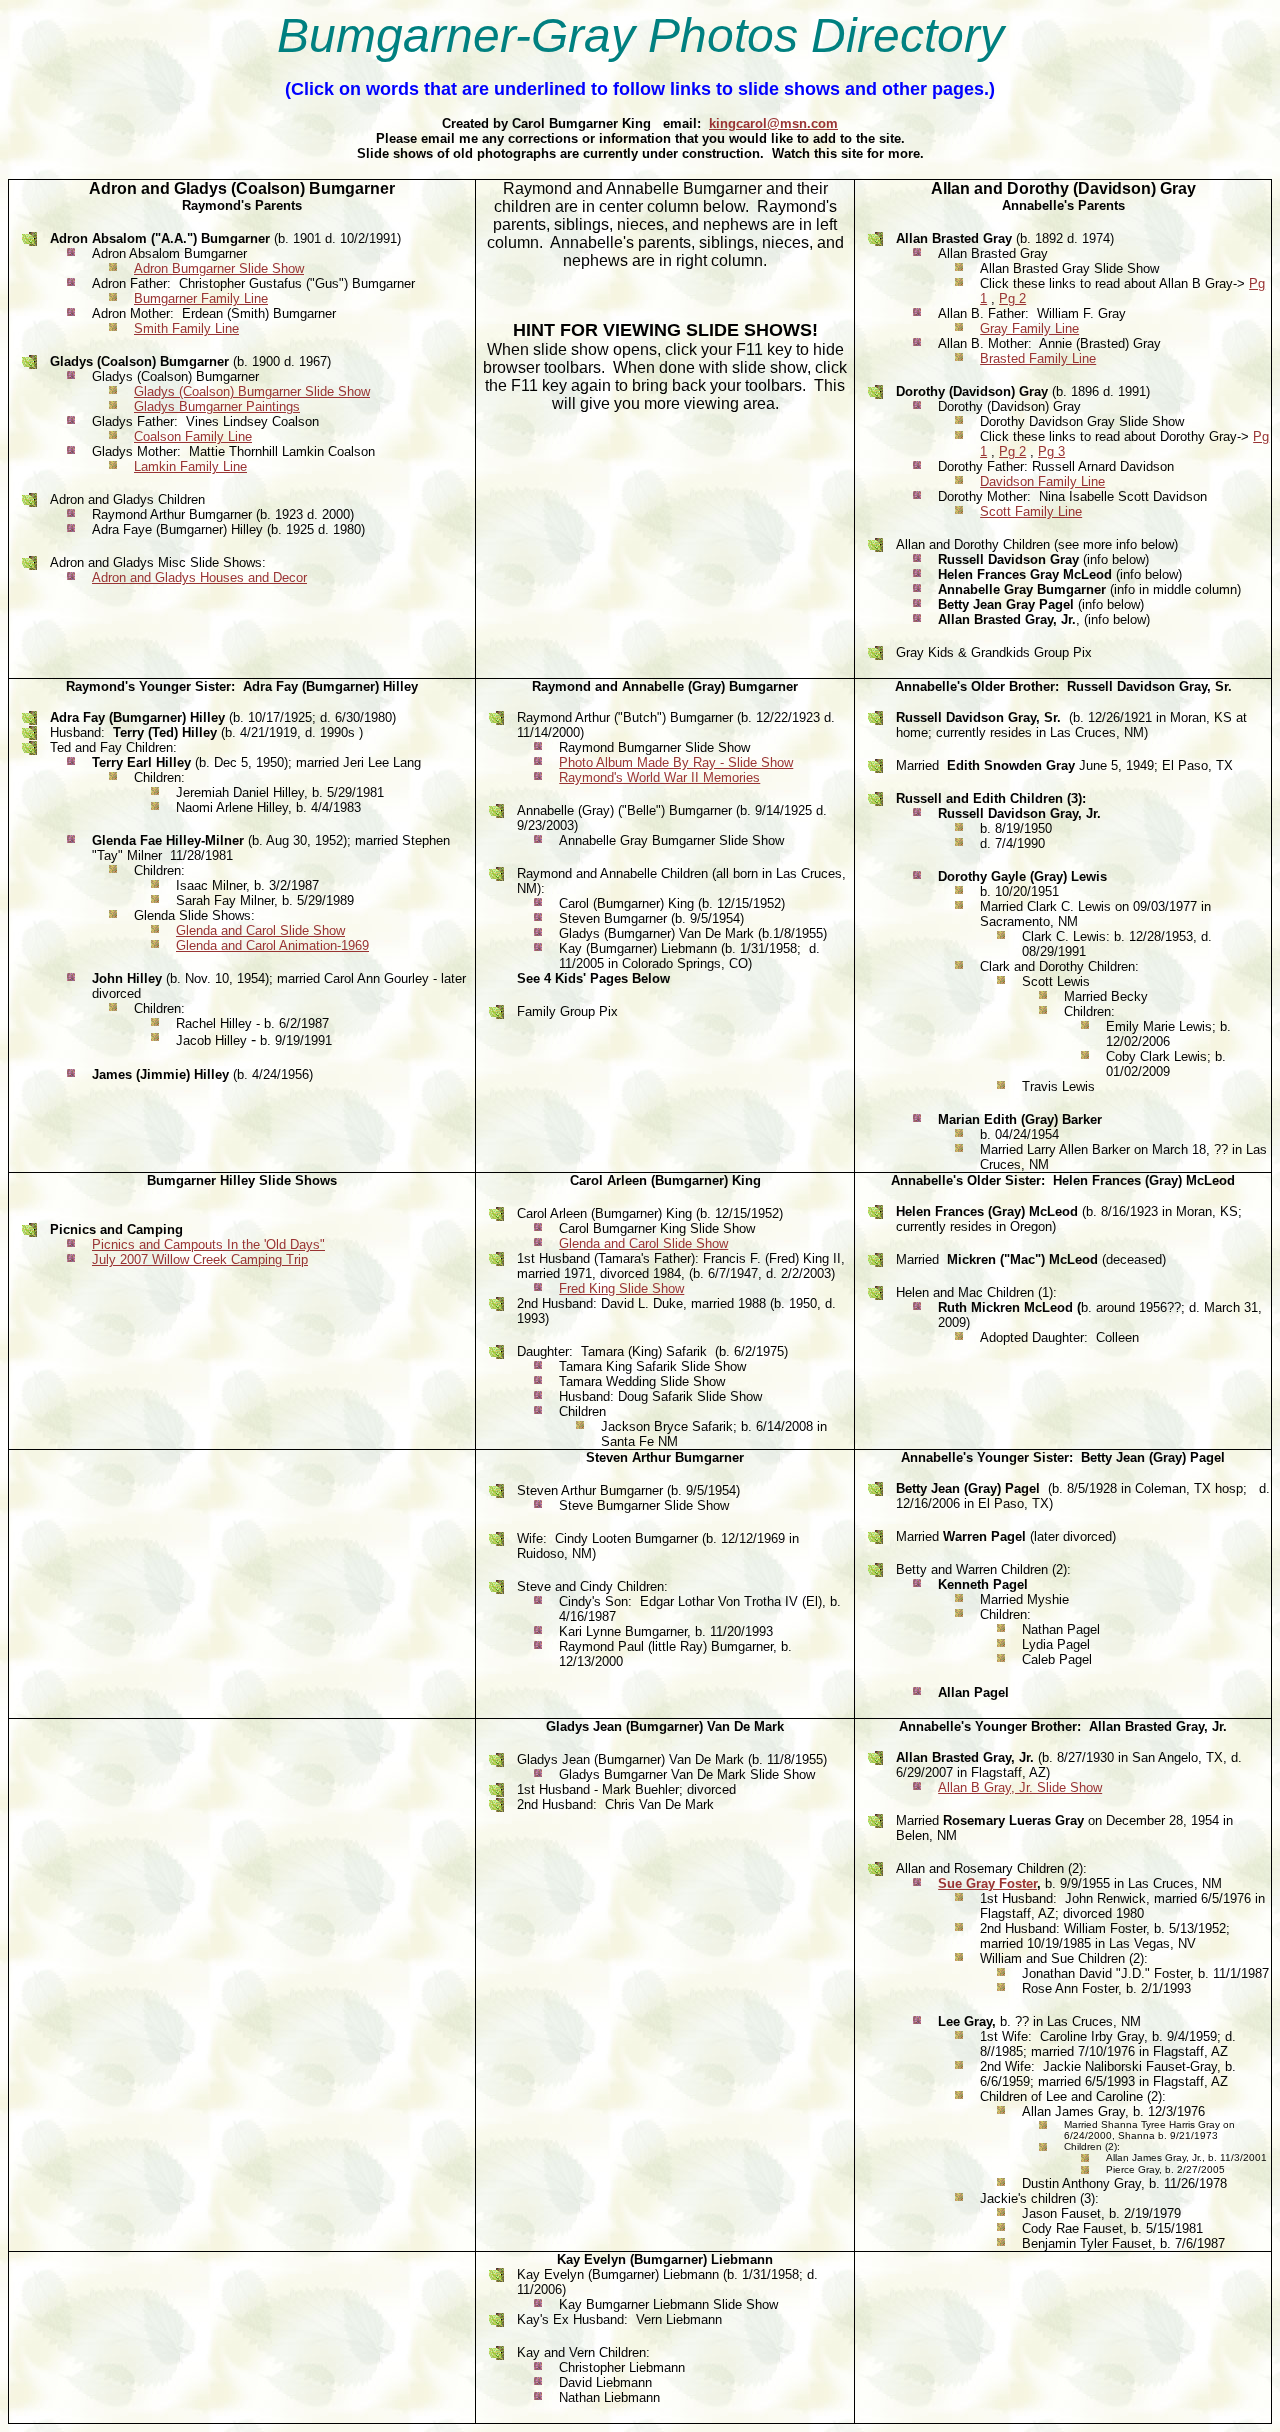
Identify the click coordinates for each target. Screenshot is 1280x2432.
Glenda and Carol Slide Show (260, 930)
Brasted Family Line (1038, 358)
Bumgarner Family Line (201, 298)
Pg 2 (1012, 298)
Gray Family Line (1029, 328)
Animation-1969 (324, 945)
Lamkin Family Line (190, 466)
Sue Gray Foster (987, 1883)
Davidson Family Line (1042, 481)
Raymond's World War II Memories (659, 777)
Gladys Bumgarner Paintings (217, 406)
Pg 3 (1051, 451)
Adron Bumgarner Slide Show (219, 268)
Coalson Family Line (193, 436)
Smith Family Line (186, 328)
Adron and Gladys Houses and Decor (199, 577)
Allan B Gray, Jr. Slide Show (1020, 1787)
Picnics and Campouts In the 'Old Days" (208, 1244)
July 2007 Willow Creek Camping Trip (200, 1259)
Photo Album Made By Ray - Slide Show (676, 762)
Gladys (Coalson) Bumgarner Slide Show (252, 391)
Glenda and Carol (227, 945)
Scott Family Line (1031, 511)
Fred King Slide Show (621, 1288)
